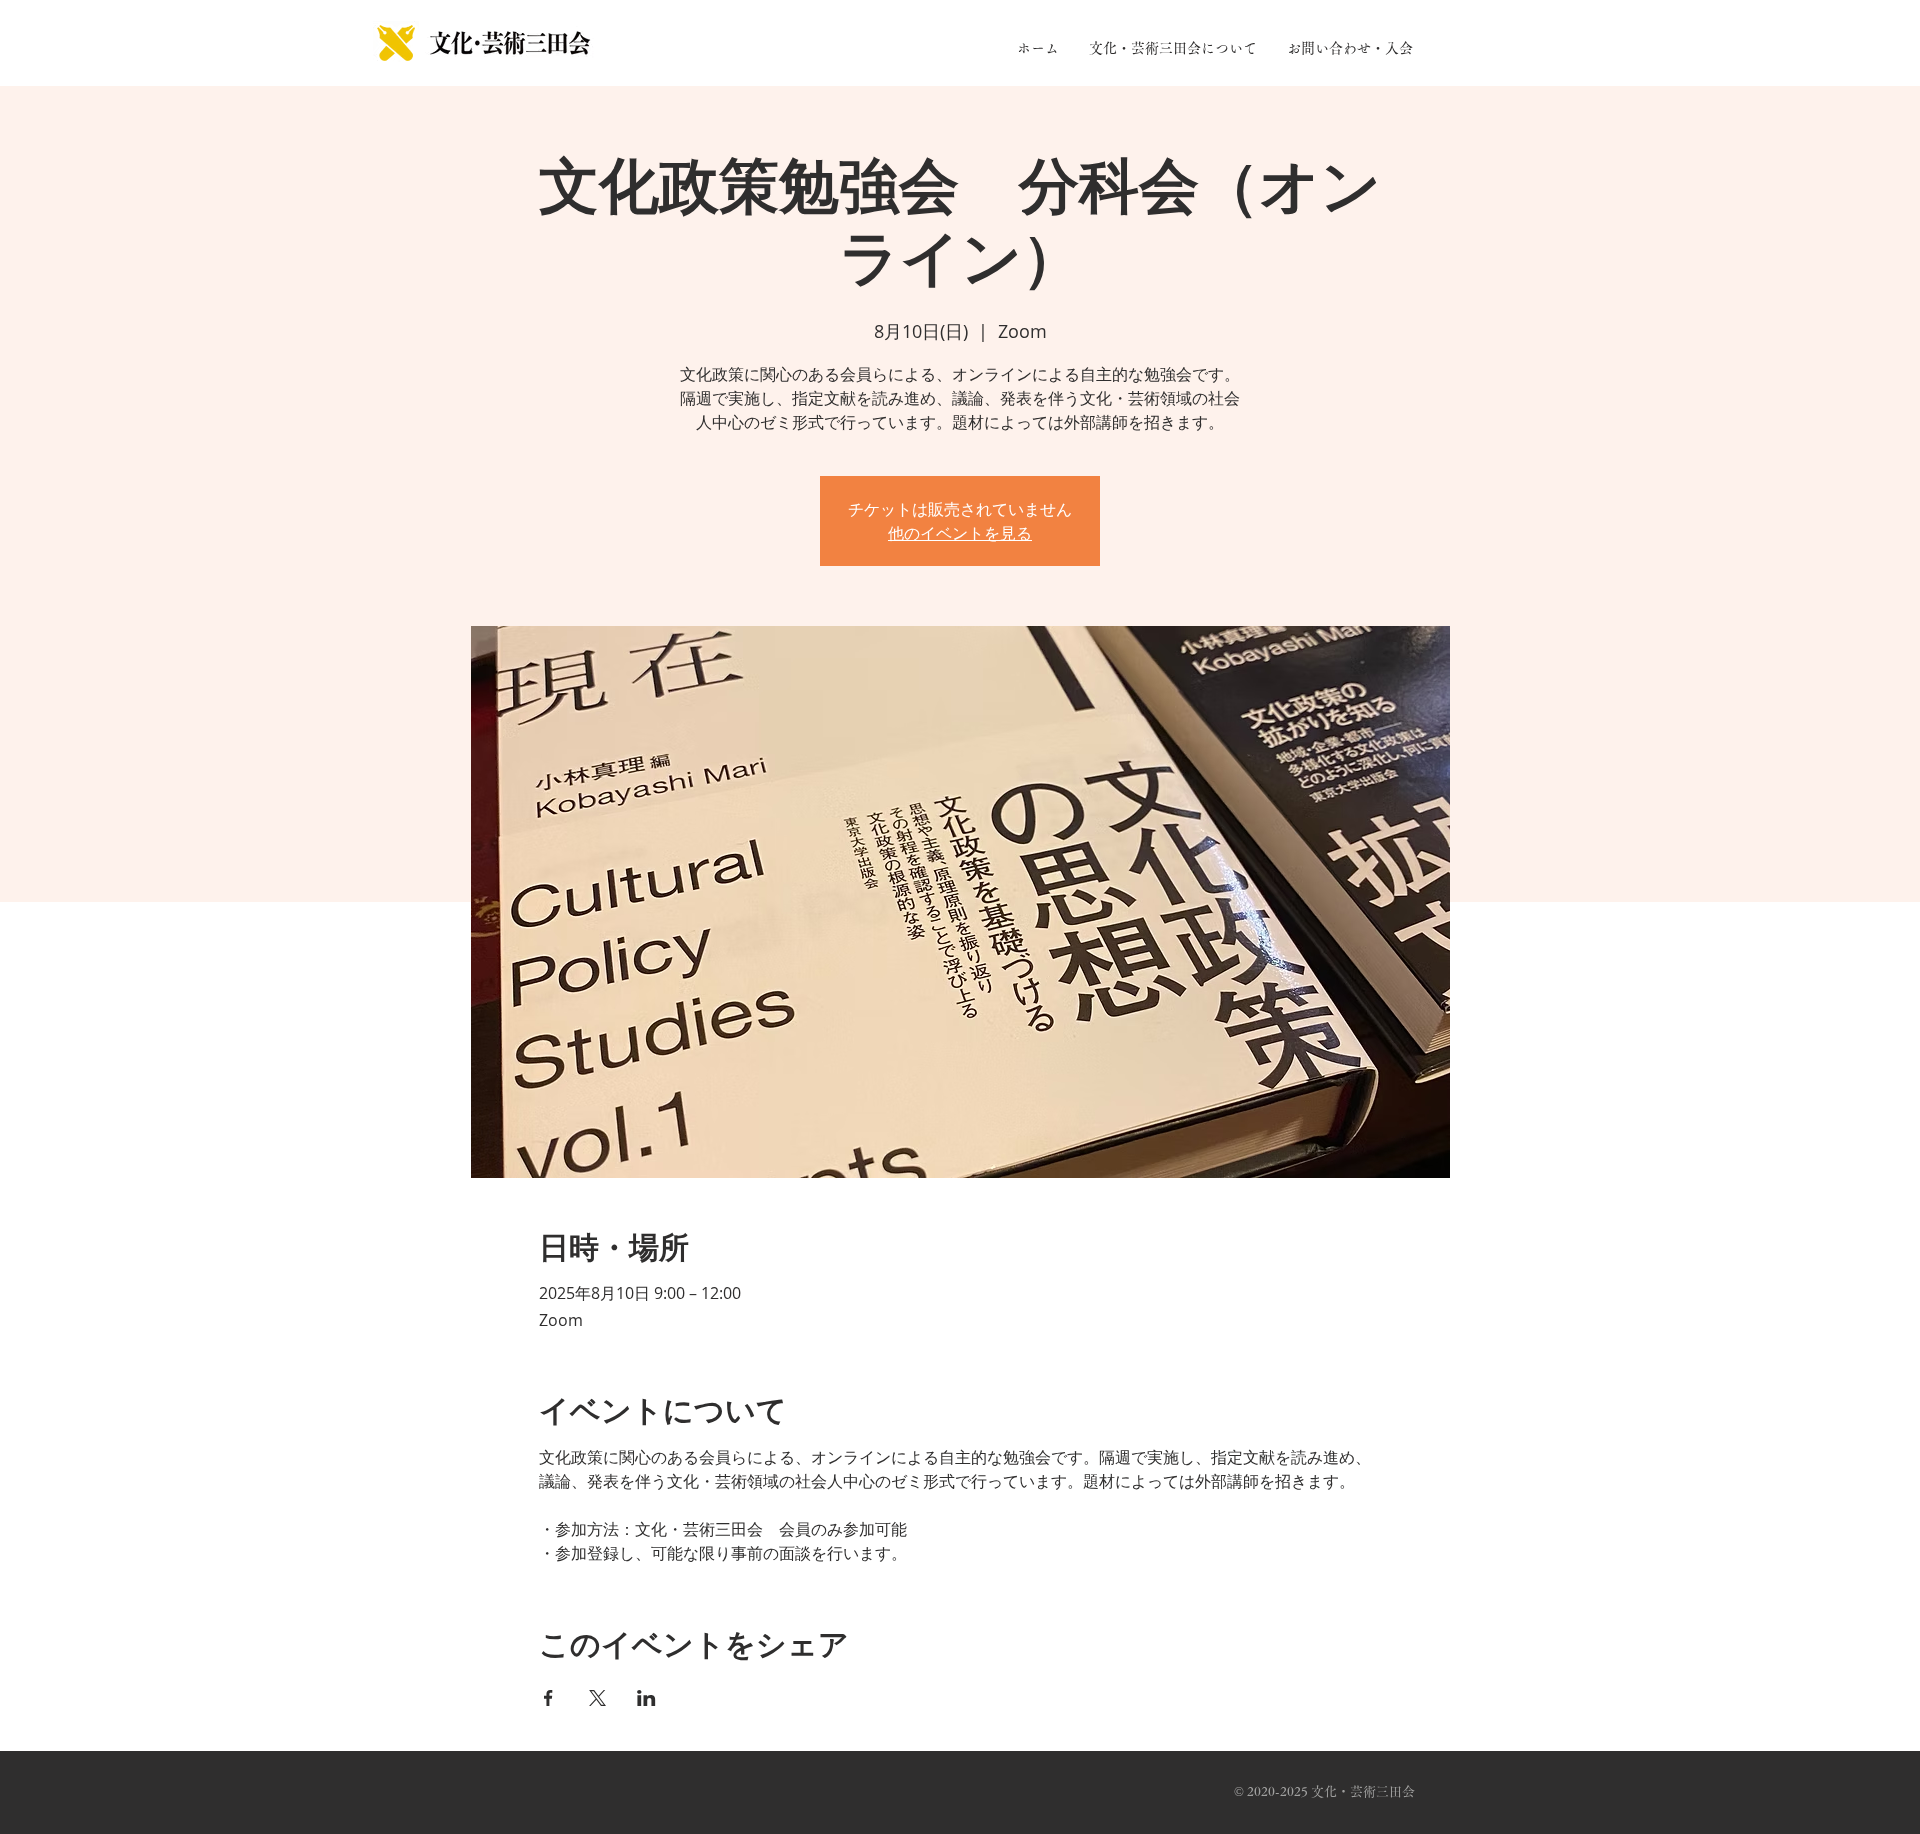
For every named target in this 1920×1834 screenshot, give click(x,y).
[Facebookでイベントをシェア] (548, 1698)
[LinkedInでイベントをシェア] (646, 1698)
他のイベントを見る (960, 533)
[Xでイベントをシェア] (597, 1698)
